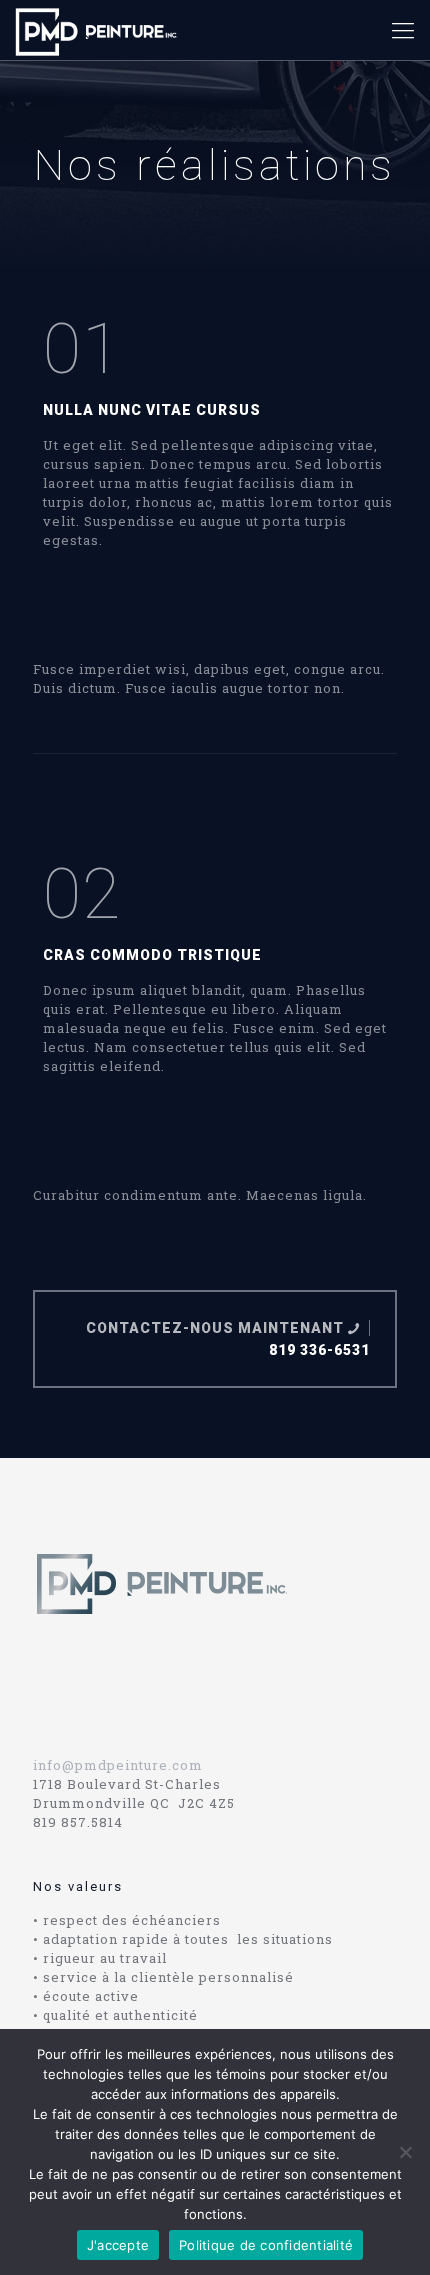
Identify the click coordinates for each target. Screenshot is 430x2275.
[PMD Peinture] (96, 30)
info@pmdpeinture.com (118, 1765)
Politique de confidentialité (266, 2245)
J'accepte (118, 2245)
